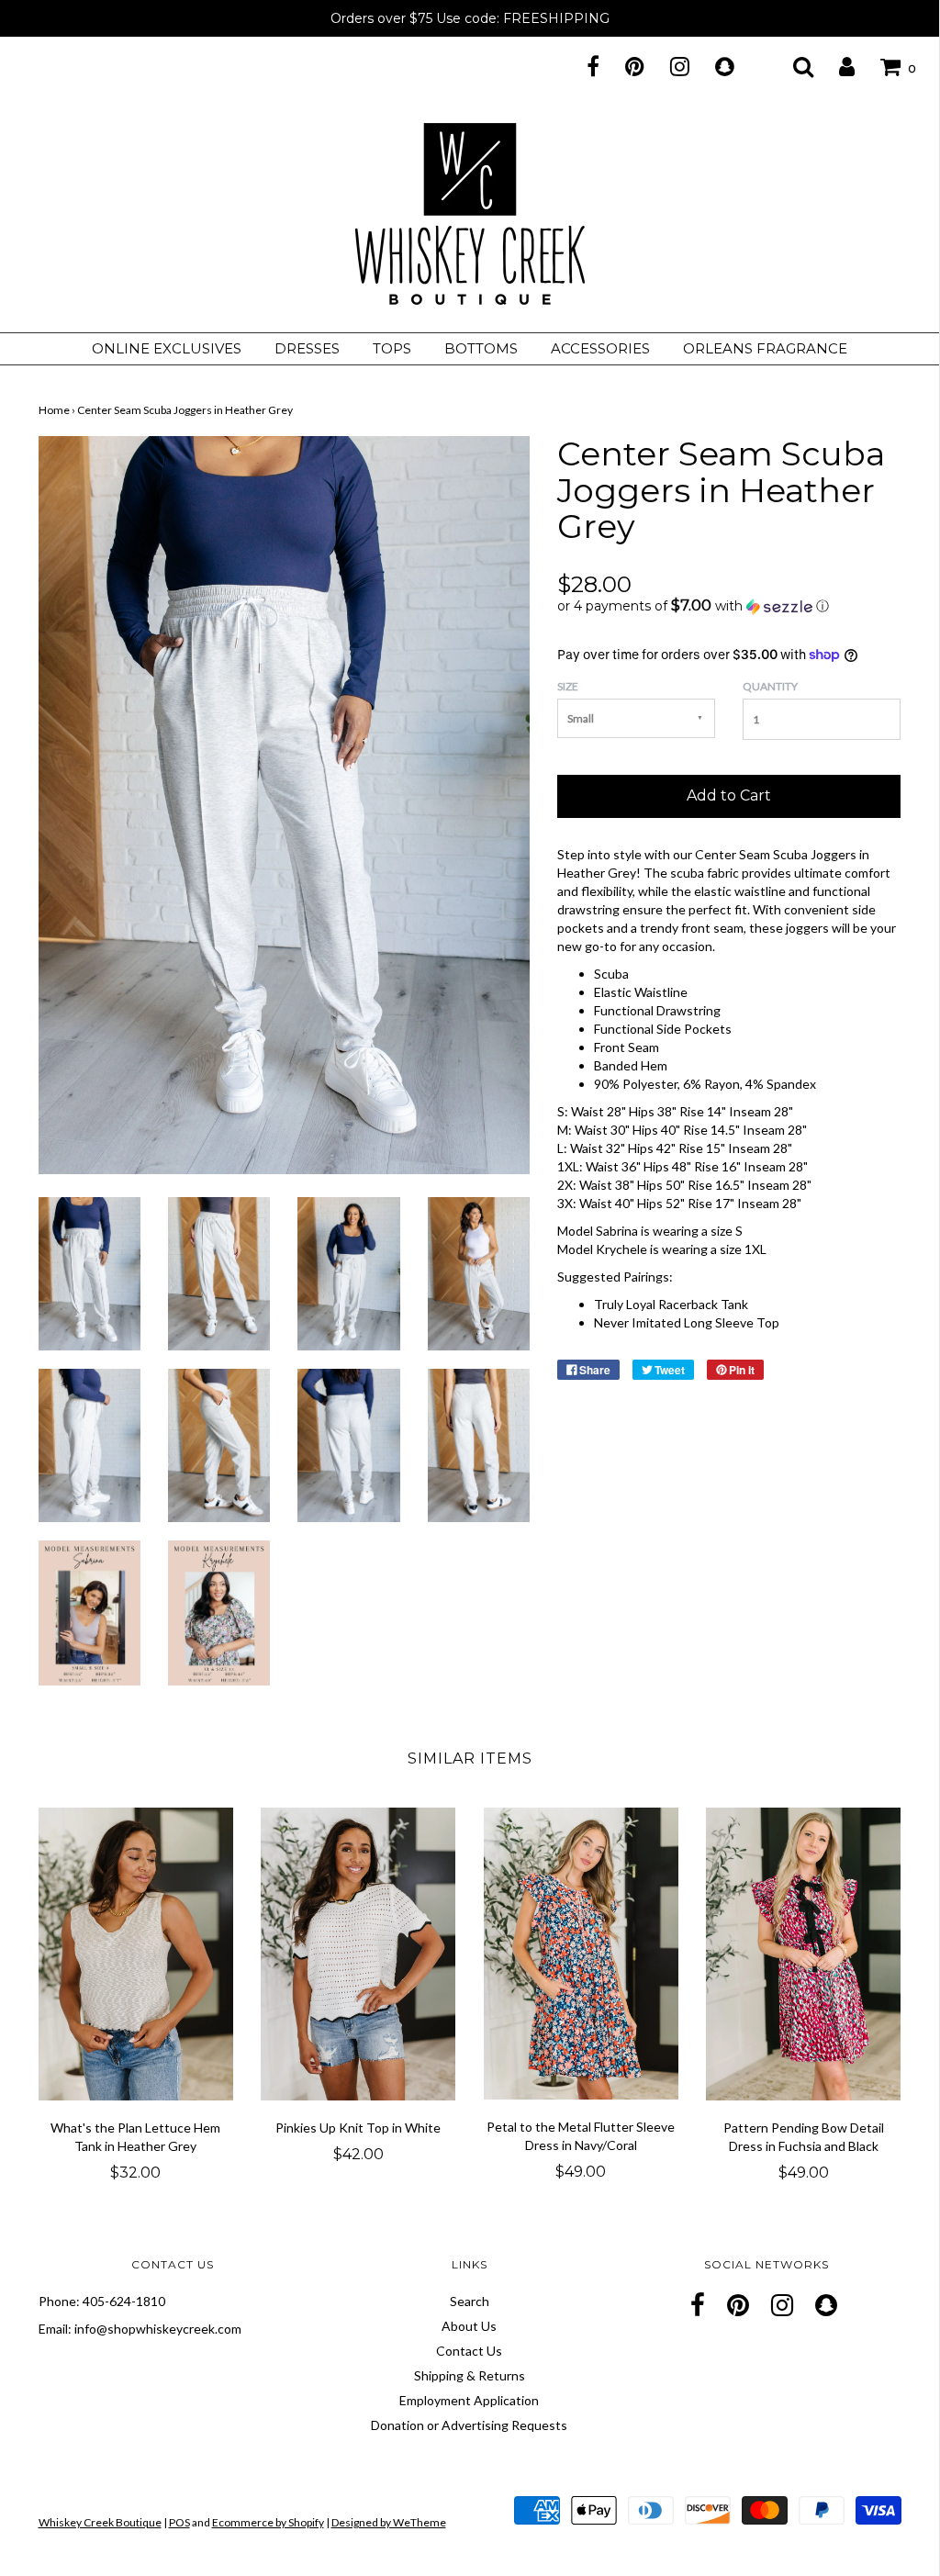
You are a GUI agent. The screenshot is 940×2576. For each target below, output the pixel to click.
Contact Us (469, 2351)
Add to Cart (729, 795)
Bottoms (481, 348)
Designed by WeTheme (389, 2522)
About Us (469, 2326)
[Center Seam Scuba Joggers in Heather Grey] (90, 1272)
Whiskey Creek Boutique (100, 2522)
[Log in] (835, 66)
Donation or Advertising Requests (469, 2425)
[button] (729, 606)
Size (568, 686)
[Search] (792, 66)
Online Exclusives (167, 348)
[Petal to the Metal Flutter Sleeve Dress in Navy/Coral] (582, 1954)
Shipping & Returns (470, 2375)
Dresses (307, 348)
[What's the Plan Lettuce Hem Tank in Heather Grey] (136, 1954)
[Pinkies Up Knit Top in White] (358, 1954)
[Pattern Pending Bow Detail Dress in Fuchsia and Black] (804, 1954)
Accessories (600, 348)
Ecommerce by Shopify (268, 2522)
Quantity (770, 686)
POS (179, 2522)
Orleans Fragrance (765, 348)
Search (470, 2301)
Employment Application (469, 2400)
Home (54, 410)
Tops (392, 348)
